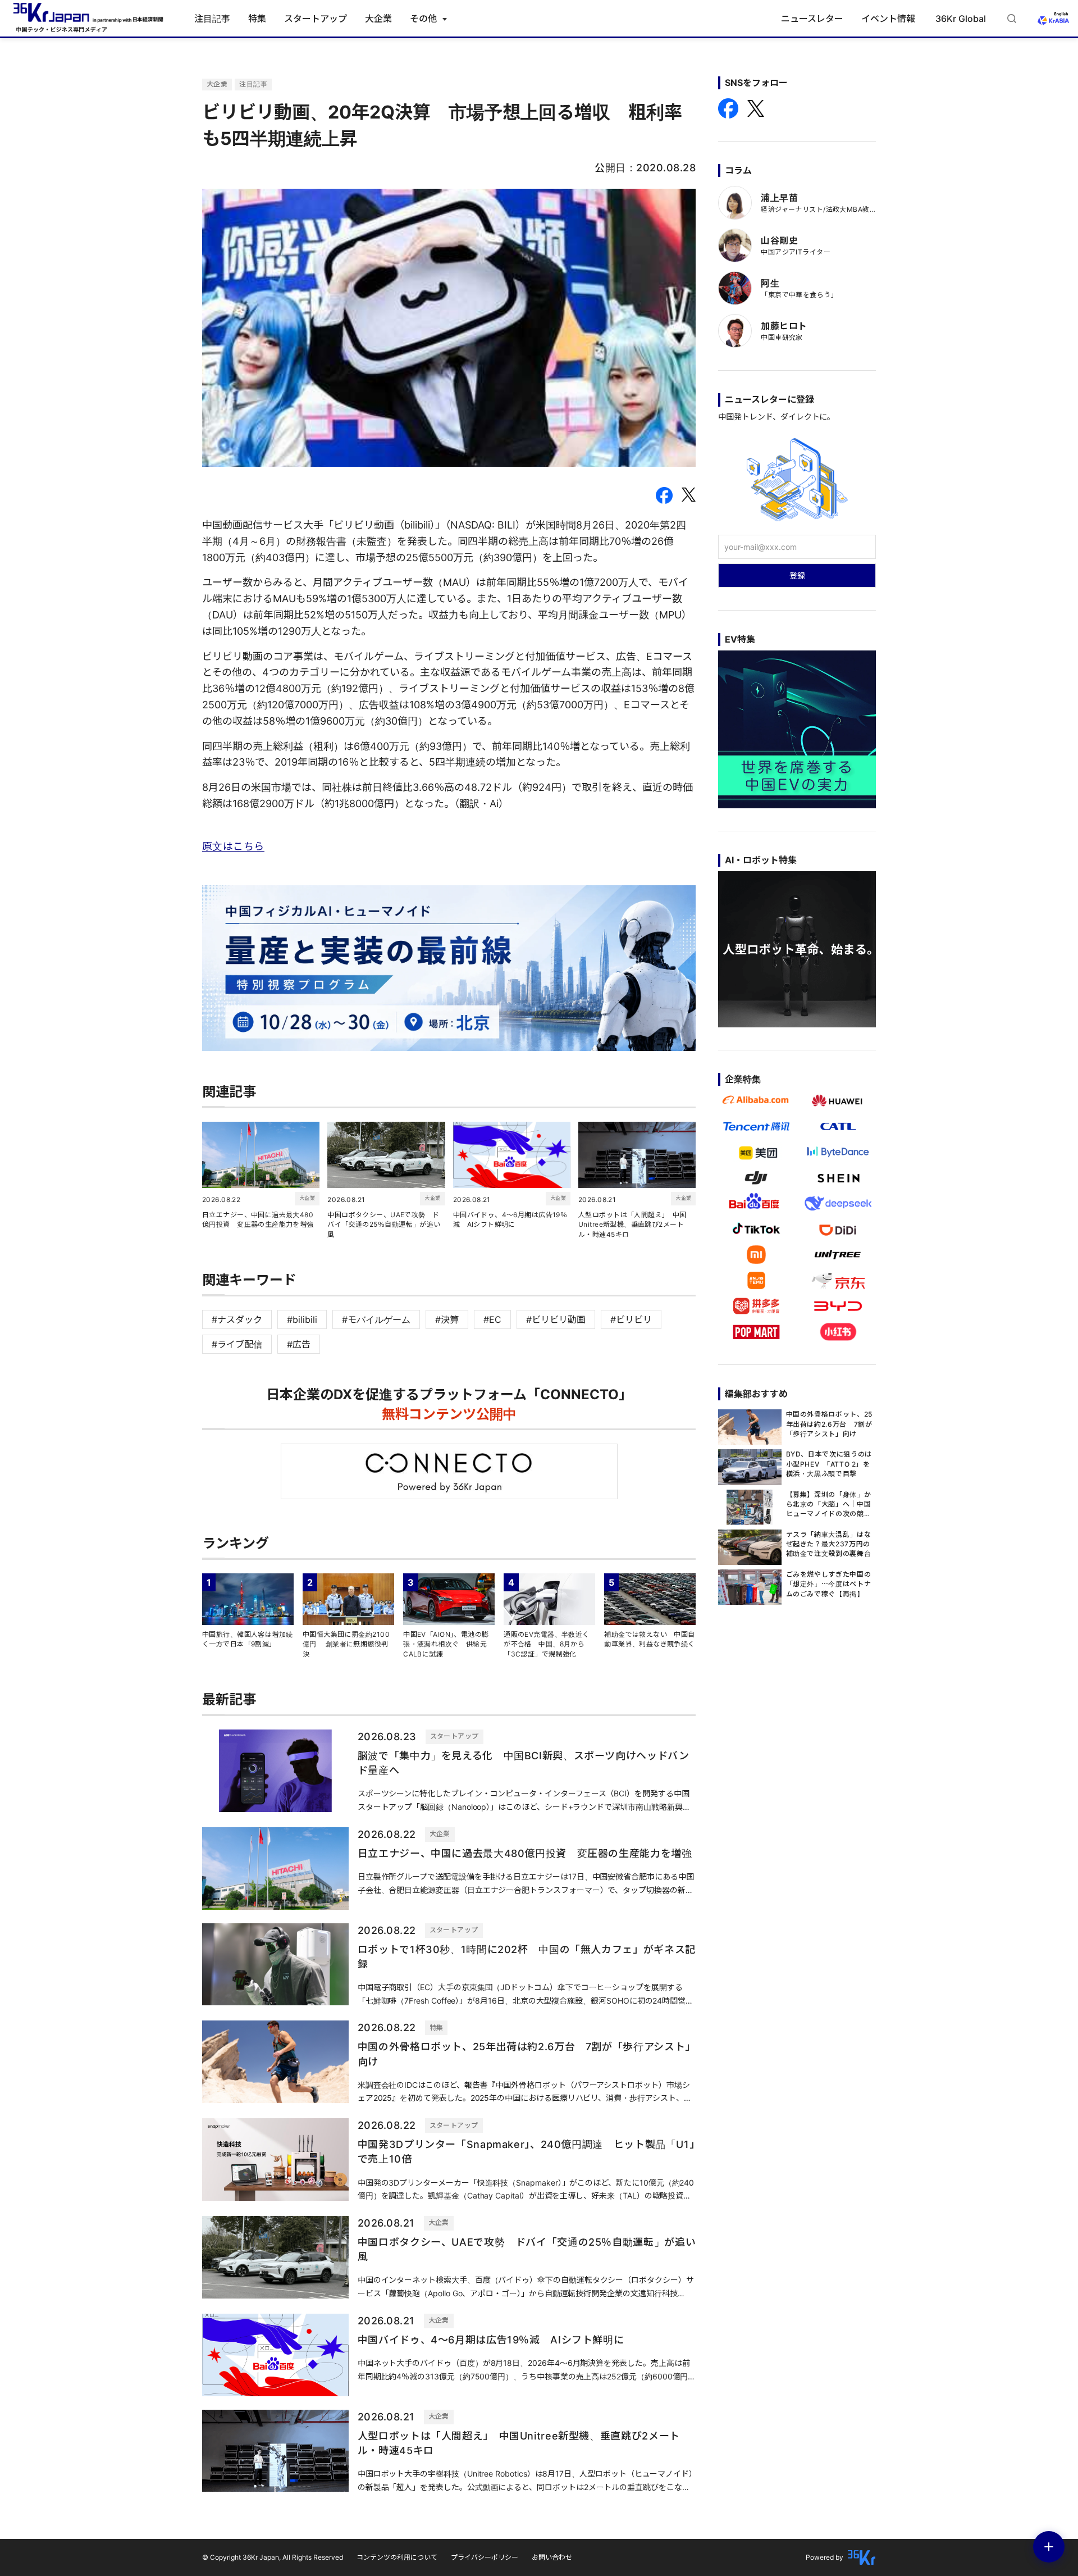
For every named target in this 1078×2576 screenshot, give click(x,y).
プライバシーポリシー (485, 2557)
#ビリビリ (631, 1319)
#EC (492, 1319)
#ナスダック (237, 1319)
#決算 (447, 1319)
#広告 (299, 1344)
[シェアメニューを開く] (1049, 2547)
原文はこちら (233, 846)
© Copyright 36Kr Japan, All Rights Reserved (273, 2557)
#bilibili (302, 1319)
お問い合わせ (552, 2557)
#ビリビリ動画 (556, 1319)
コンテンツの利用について (397, 2557)
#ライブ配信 (237, 1344)
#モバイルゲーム (376, 1319)
